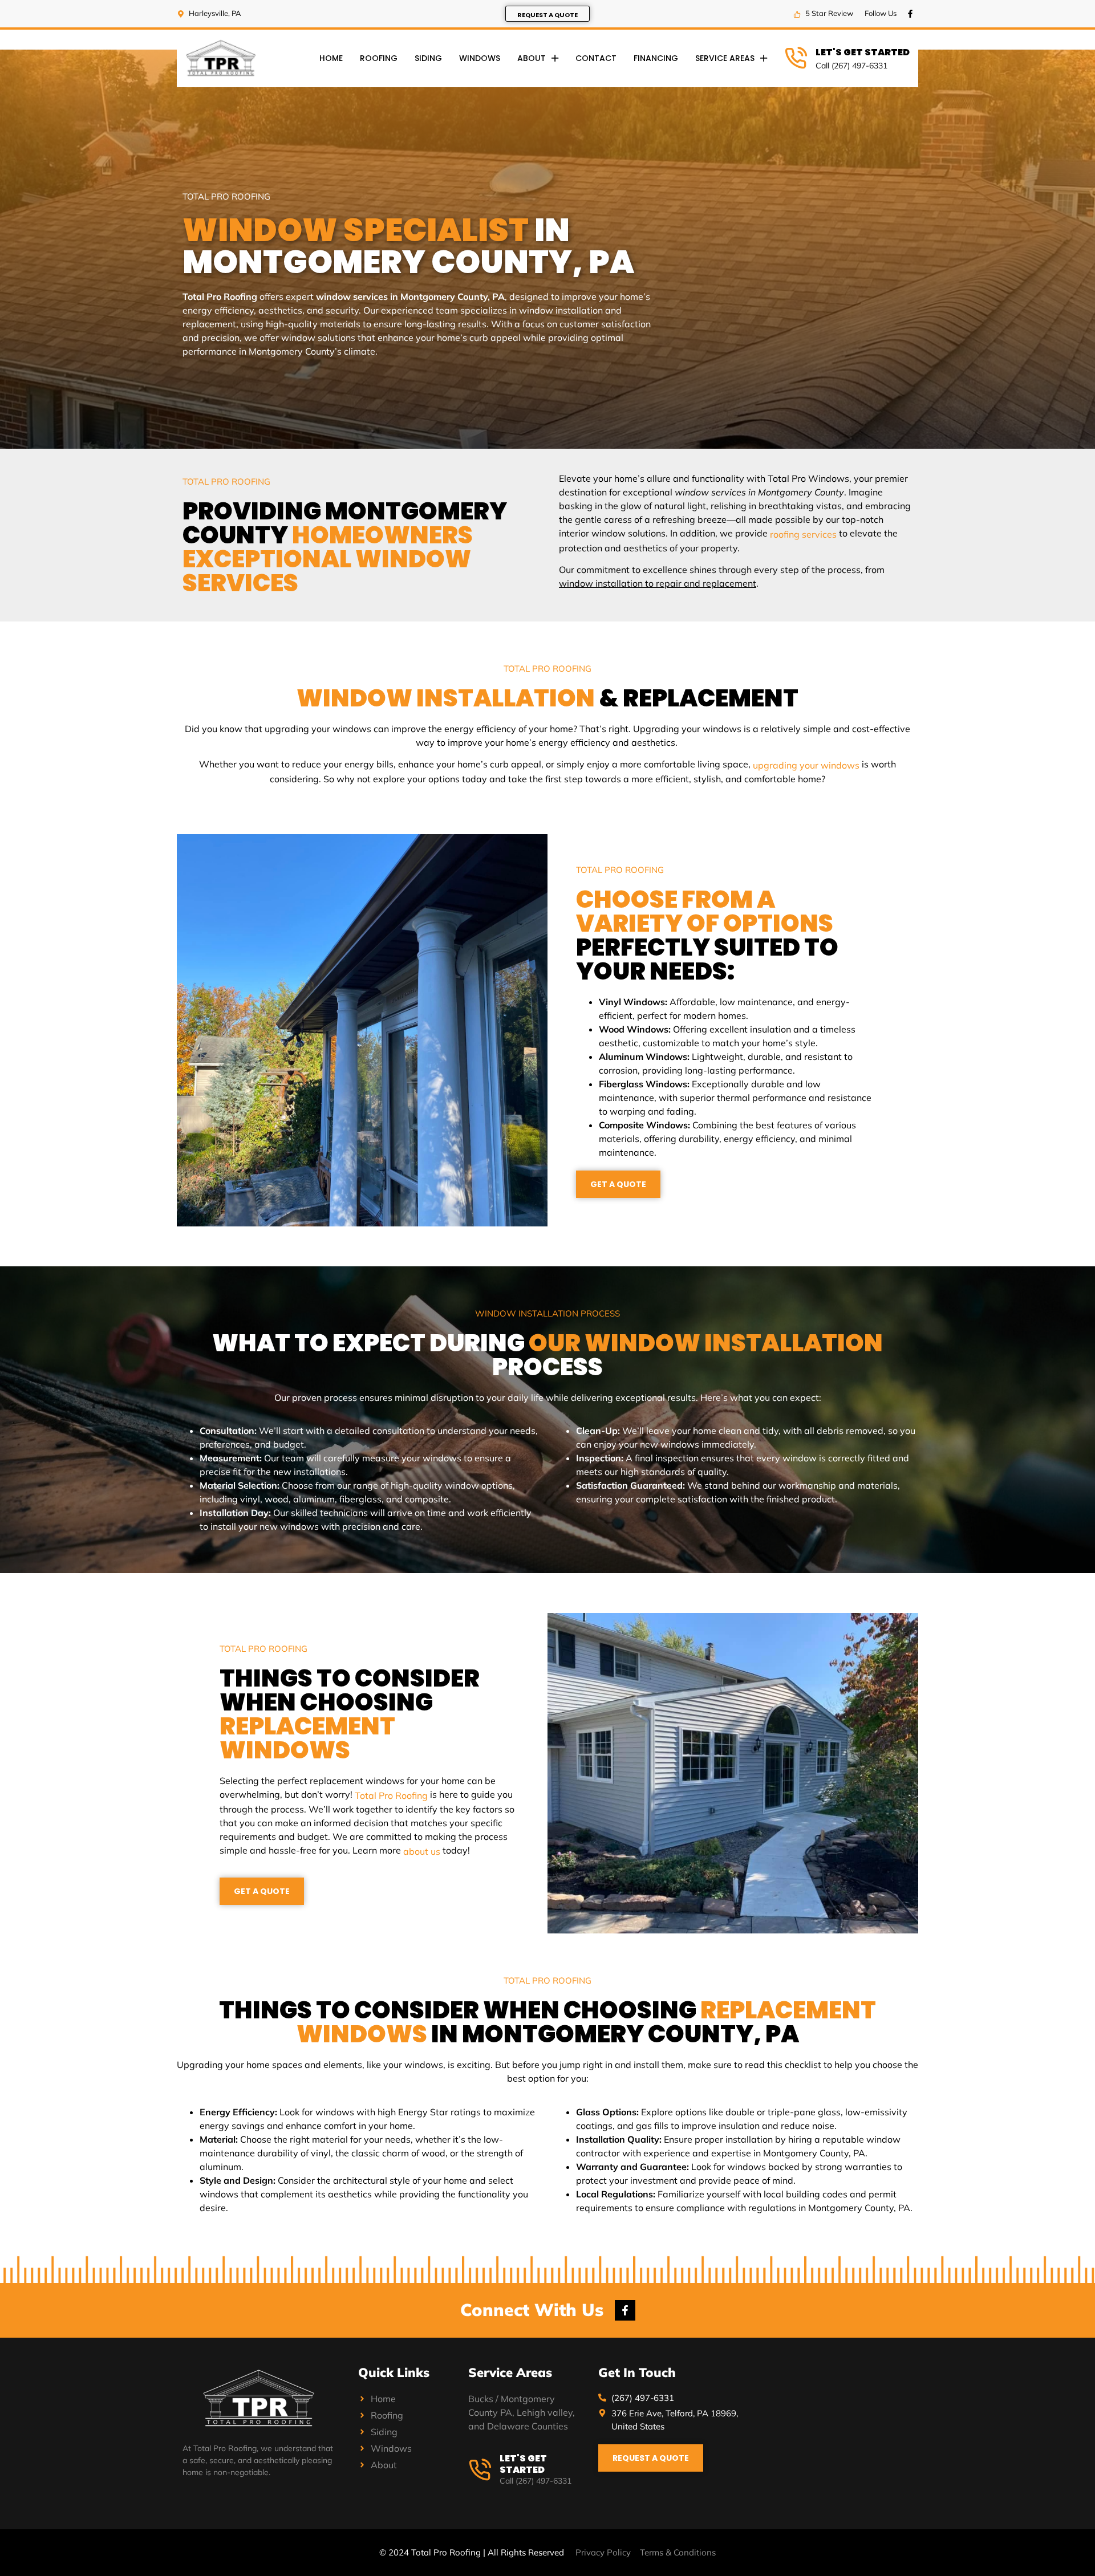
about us (422, 1851)
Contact (596, 58)
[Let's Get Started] (796, 58)
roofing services (803, 534)
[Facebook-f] (910, 14)
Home (331, 58)
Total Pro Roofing (391, 1795)
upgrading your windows (806, 765)
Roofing (379, 58)
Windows (480, 58)
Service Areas (725, 58)
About (532, 58)
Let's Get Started (863, 53)
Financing (656, 58)
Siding (428, 58)
